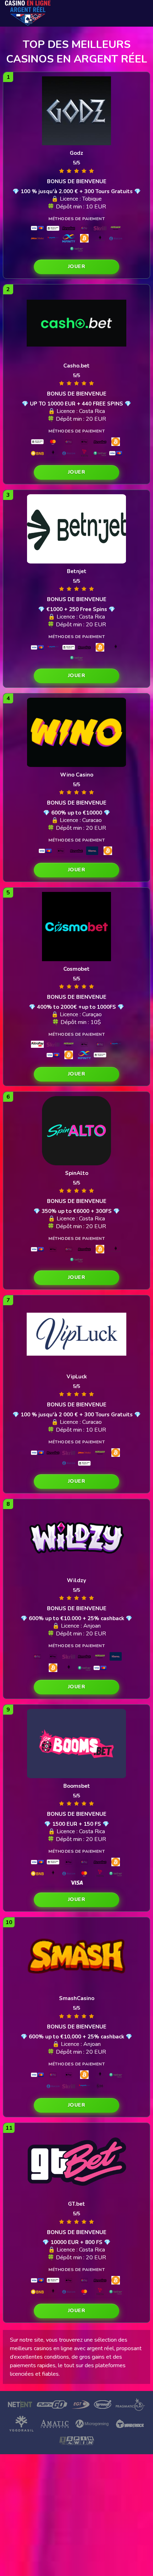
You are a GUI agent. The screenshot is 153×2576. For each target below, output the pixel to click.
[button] (76, 267)
